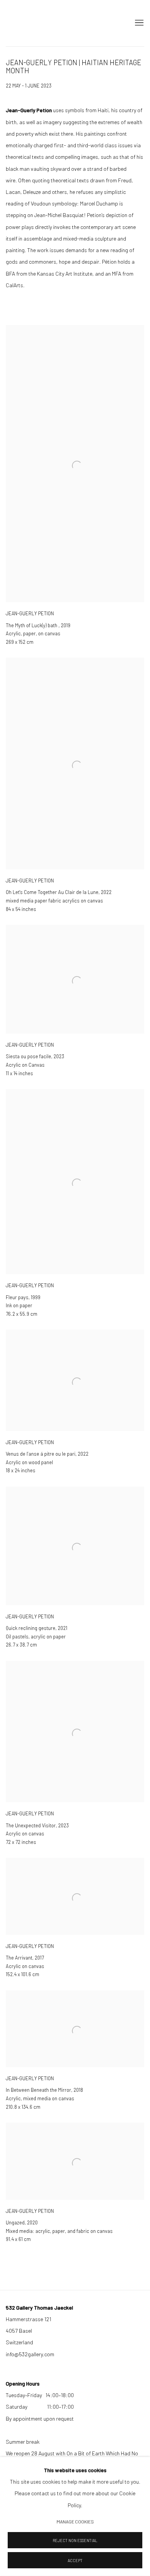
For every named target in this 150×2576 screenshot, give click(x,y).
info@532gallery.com (30, 2354)
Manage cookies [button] (75, 2522)
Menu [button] (138, 23)
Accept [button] (75, 2560)
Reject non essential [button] (75, 2540)
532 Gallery (21, 23)
